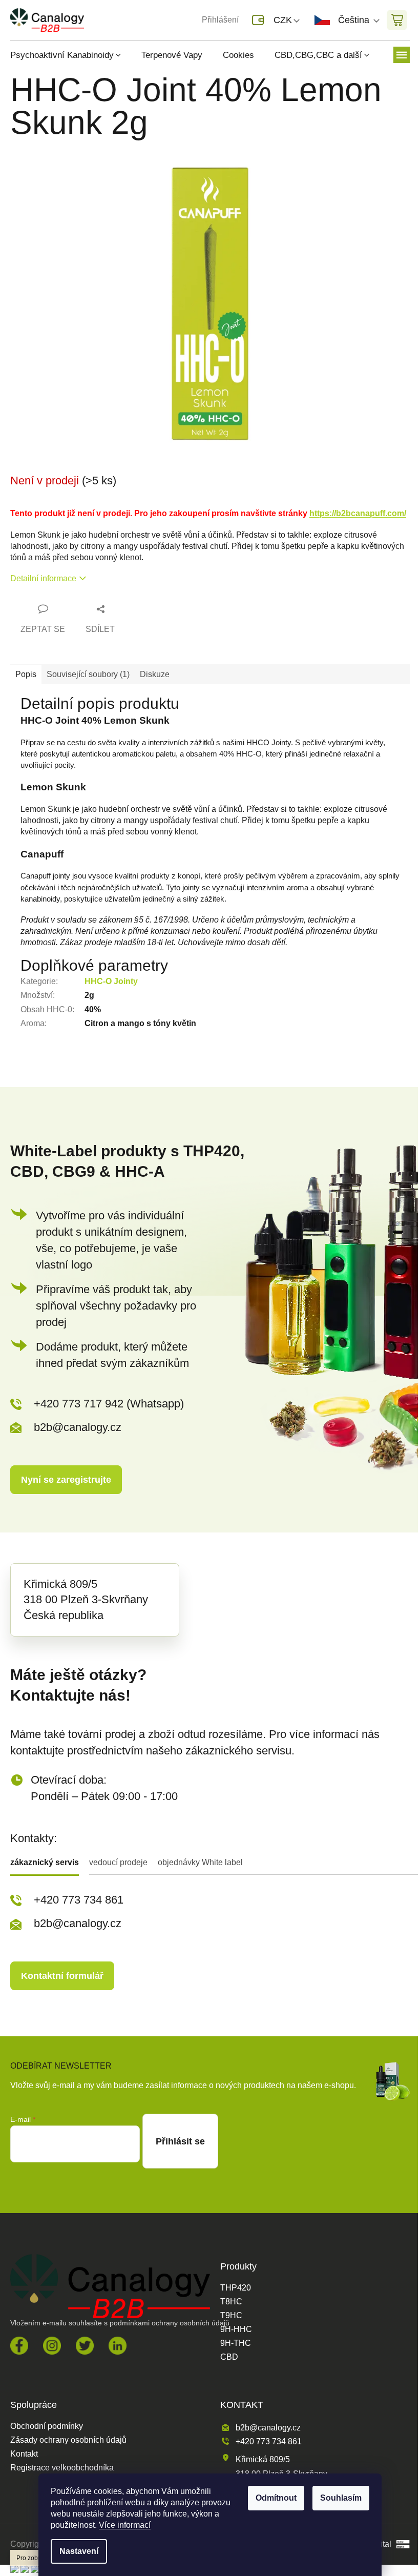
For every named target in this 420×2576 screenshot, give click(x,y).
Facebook (19, 2346)
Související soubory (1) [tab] (88, 674)
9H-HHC (236, 2329)
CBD (229, 2357)
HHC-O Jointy (111, 981)
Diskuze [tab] (155, 674)
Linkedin (118, 2346)
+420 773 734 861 (79, 1900)
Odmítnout (276, 2498)
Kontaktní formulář (62, 1976)
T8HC (231, 2302)
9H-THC (236, 2343)
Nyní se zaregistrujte (66, 1480)
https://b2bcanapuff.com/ (358, 513)
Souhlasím (341, 2498)
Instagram (52, 2346)
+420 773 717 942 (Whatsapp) (109, 1404)
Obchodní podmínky (47, 2426)
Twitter (85, 2346)
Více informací (125, 2525)
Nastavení (79, 2551)
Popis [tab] (26, 674)
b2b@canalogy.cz (78, 1427)
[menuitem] (71, 55)
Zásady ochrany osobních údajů (68, 2440)
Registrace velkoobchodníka (62, 2468)
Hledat (110, 20)
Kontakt (24, 2454)
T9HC (231, 2316)
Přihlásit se (180, 2141)
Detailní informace (43, 578)
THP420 (236, 2288)
